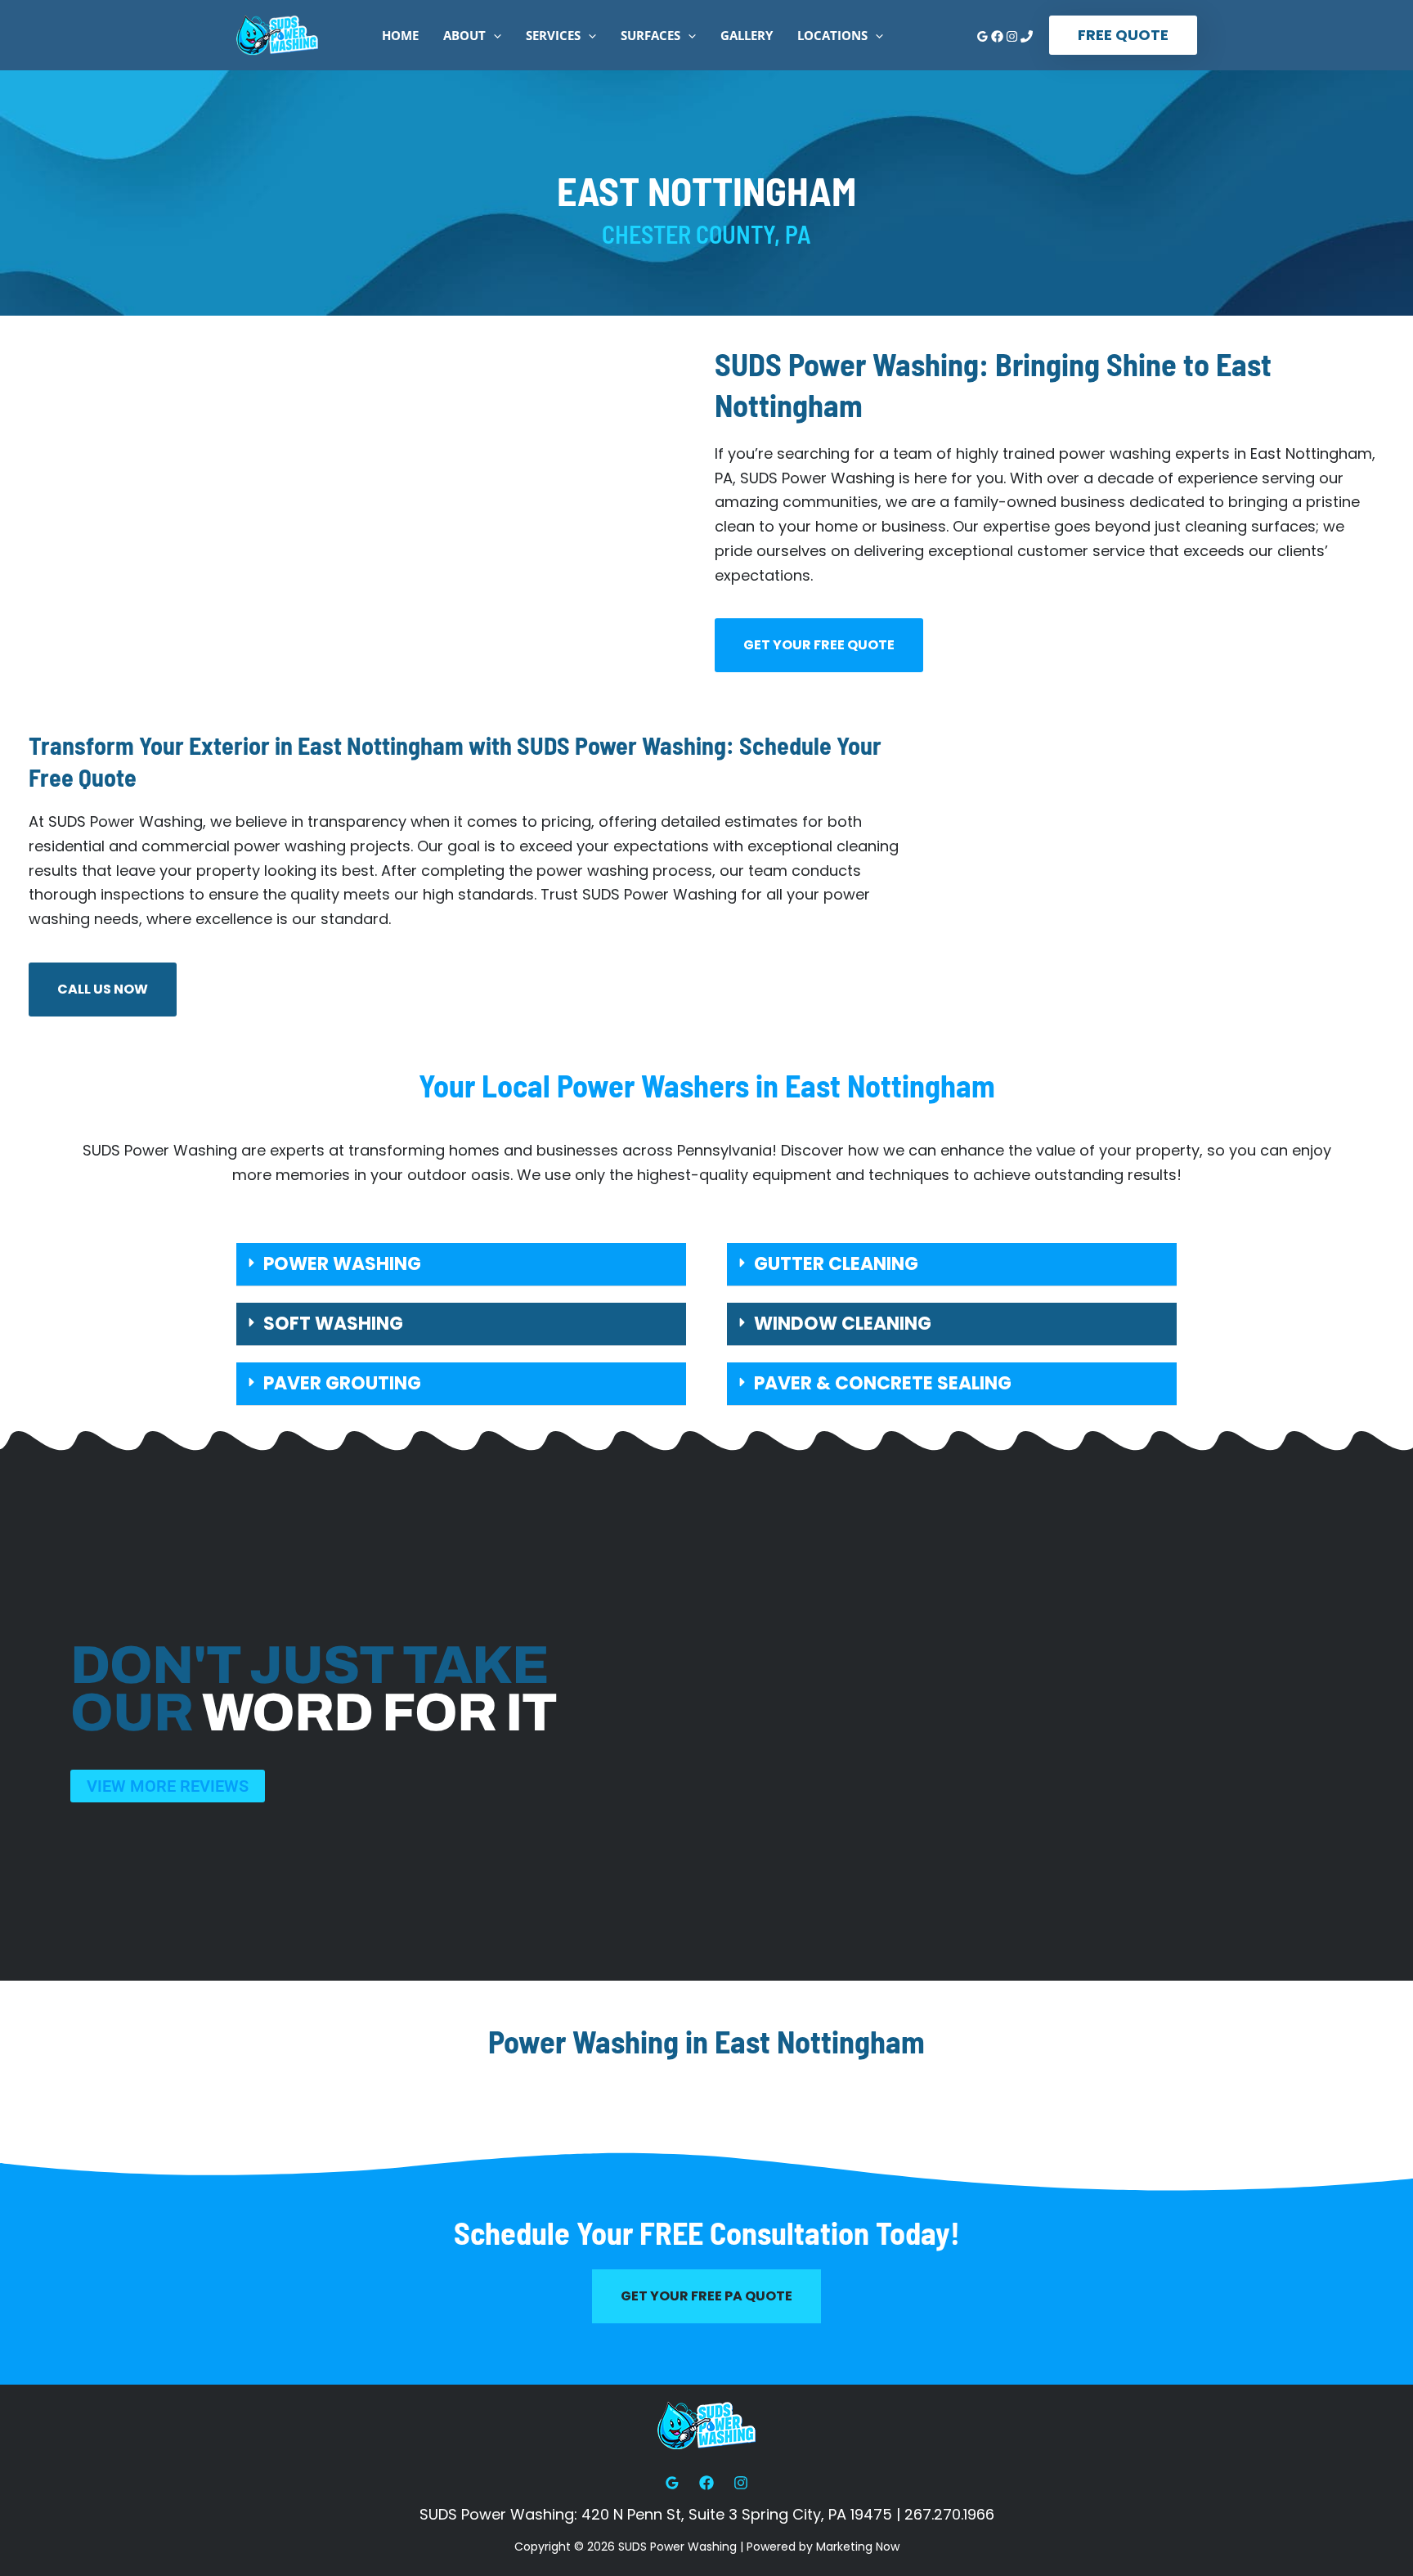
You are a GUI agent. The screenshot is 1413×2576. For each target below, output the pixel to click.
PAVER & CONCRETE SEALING (883, 1383)
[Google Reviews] (982, 36)
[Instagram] (1012, 36)
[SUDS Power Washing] (277, 34)
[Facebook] (997, 36)
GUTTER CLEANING (836, 1264)
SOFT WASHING (333, 1324)
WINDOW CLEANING (843, 1324)
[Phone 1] (1027, 36)
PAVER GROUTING (342, 1383)
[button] (493, 35)
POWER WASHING (342, 1264)
